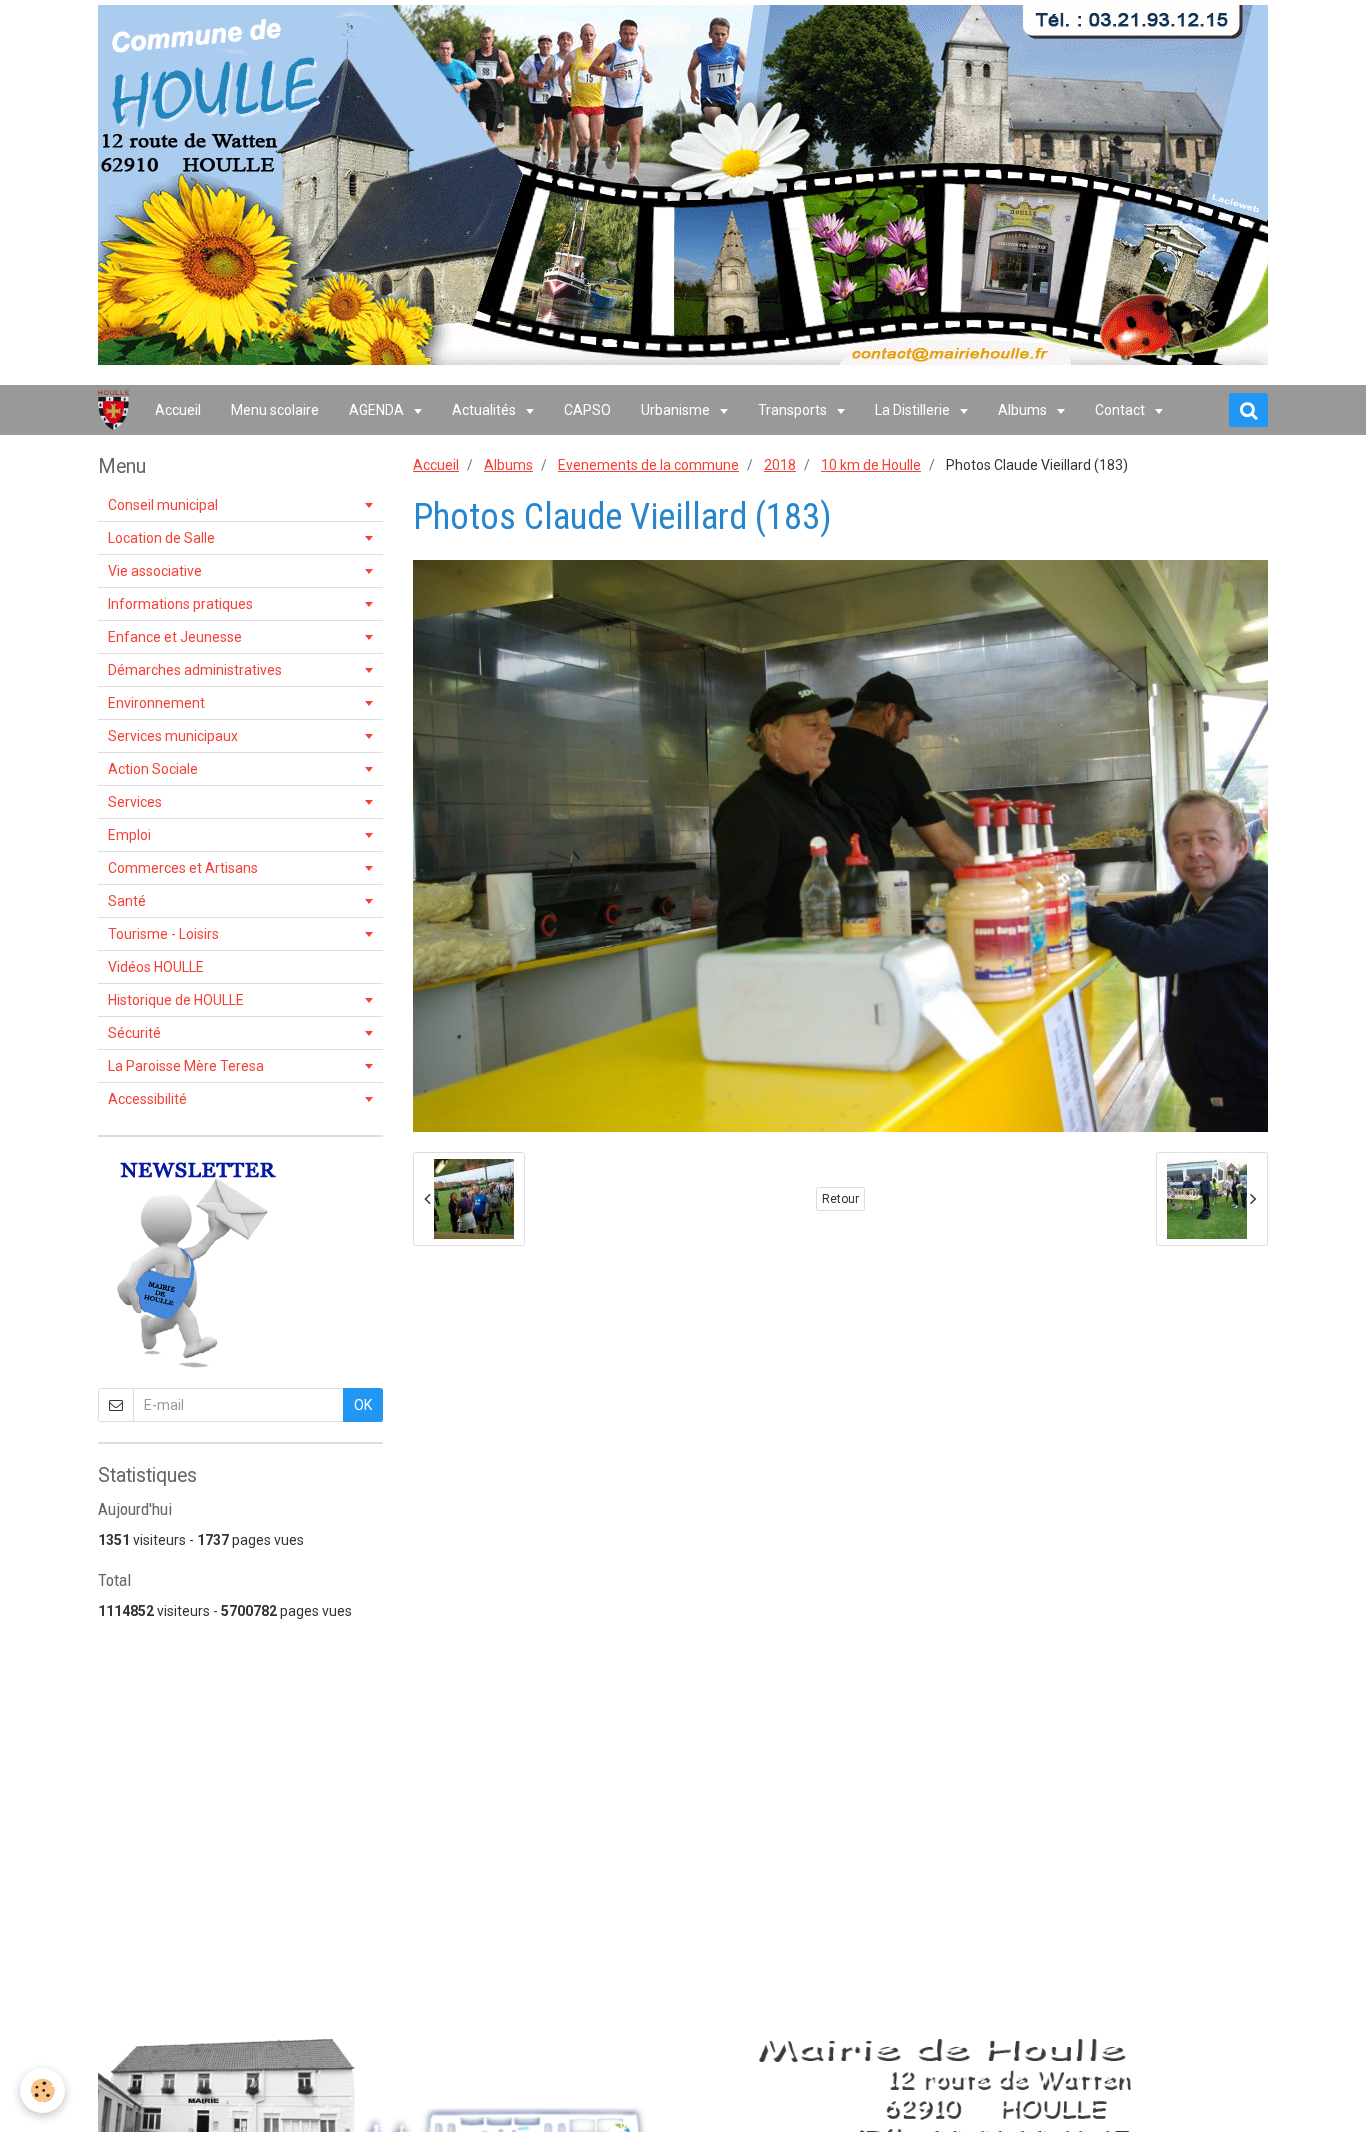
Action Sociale (153, 769)
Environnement (156, 703)
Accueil (178, 410)
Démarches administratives (195, 670)
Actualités (485, 410)
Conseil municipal (163, 505)
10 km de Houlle (871, 465)
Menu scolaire (275, 410)
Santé (127, 901)
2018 (780, 465)
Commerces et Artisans (183, 868)
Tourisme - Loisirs (163, 934)
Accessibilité (147, 1099)
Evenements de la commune (648, 465)
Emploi (129, 835)
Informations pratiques (180, 604)
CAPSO (587, 410)
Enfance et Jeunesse (175, 637)
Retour (840, 1199)
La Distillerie (914, 410)
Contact (1121, 410)
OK (363, 1405)
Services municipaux (173, 736)
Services (135, 802)
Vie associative (155, 571)
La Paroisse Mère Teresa (186, 1066)
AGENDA (378, 410)
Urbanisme (677, 410)
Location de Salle (161, 538)
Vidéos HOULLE (156, 967)
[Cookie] (42, 2090)
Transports (794, 410)
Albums (1024, 410)
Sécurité (134, 1033)
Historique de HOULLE (176, 1000)
